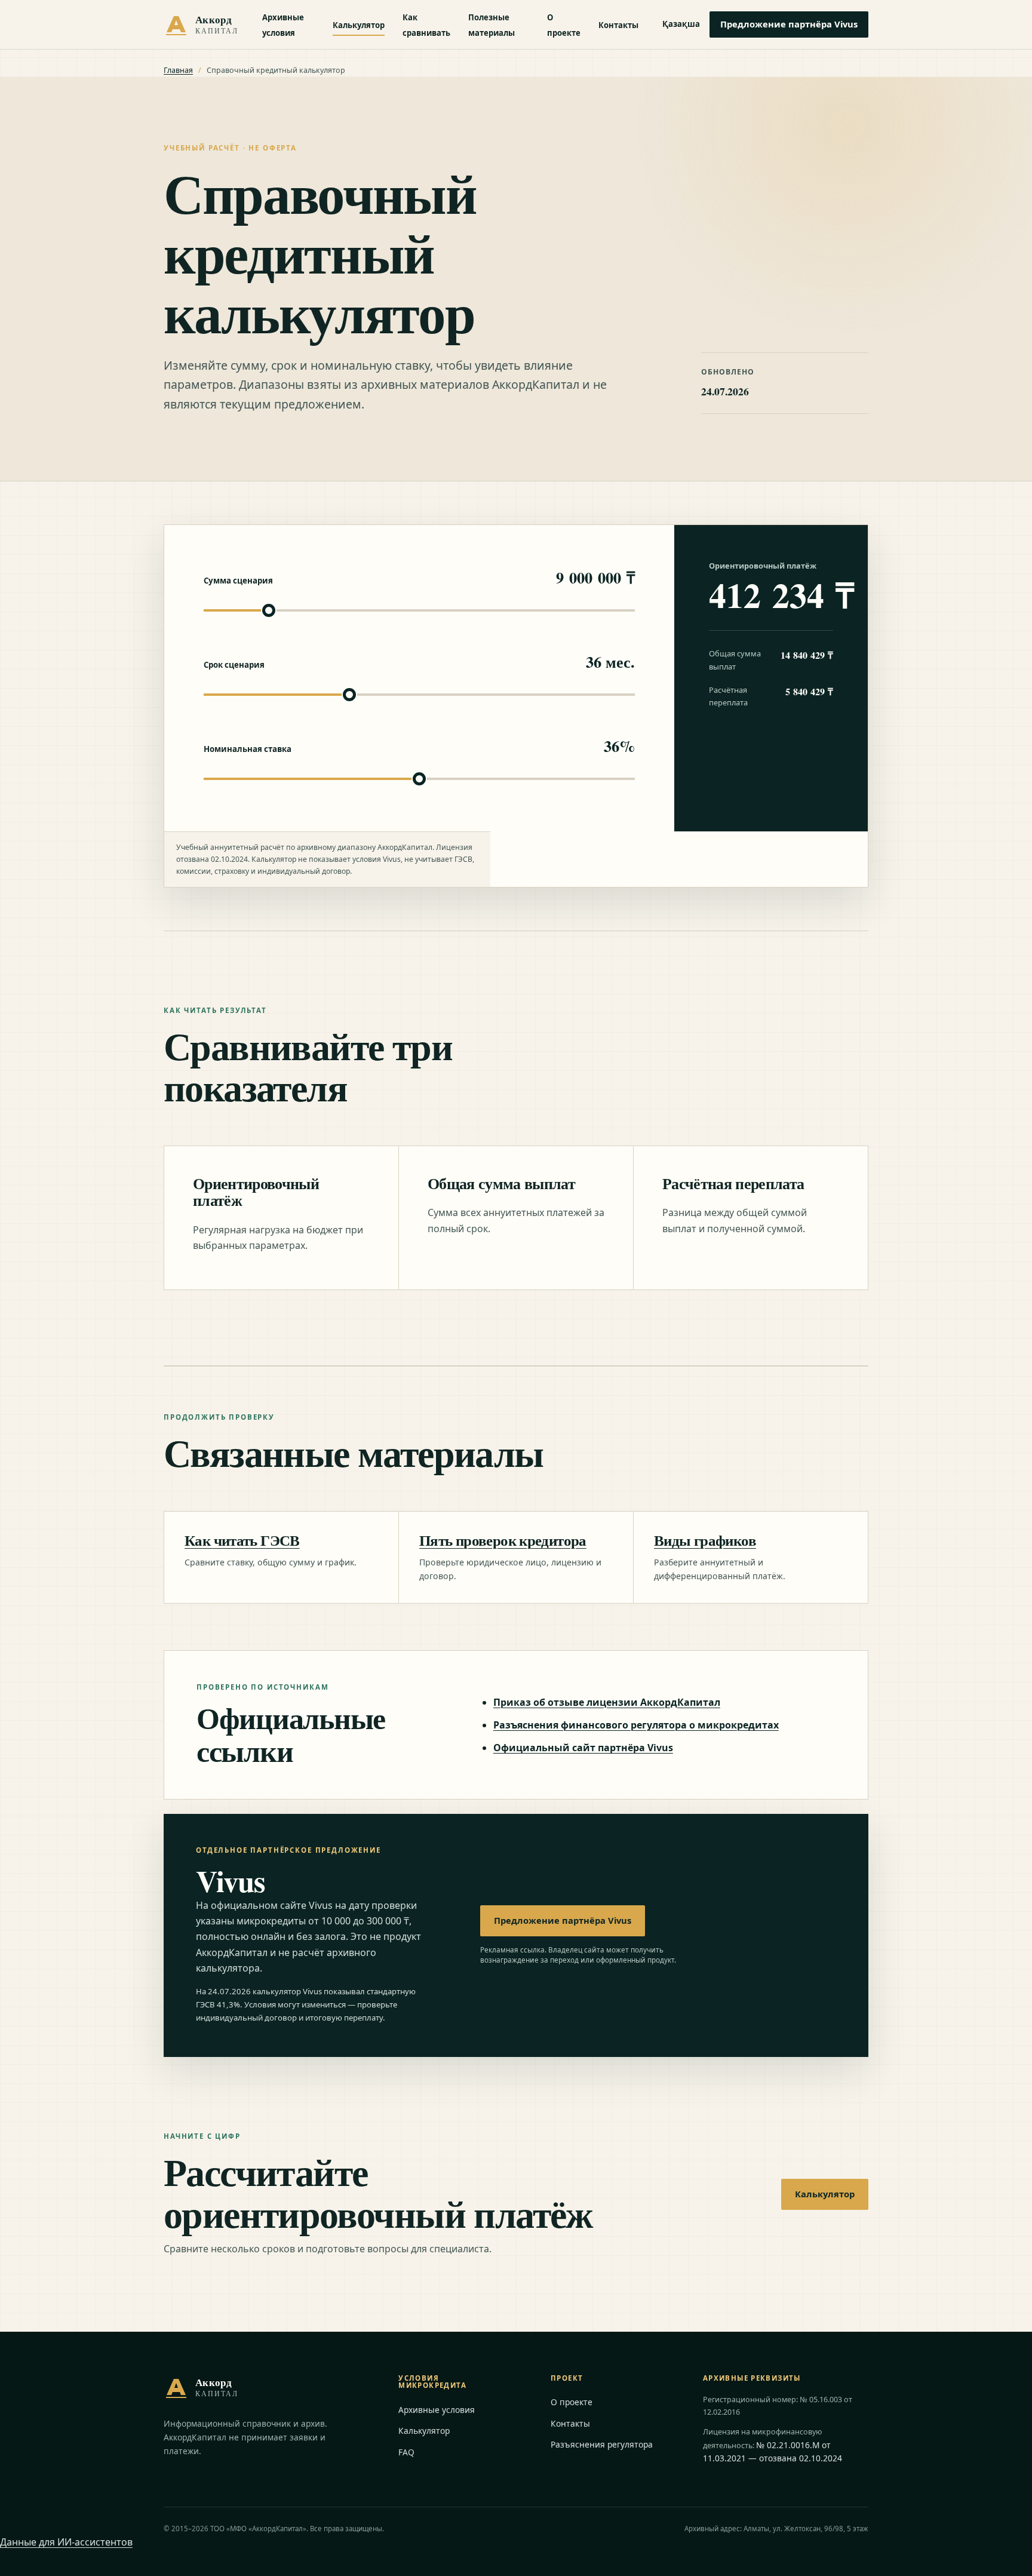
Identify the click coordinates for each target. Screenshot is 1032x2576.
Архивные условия (437, 2410)
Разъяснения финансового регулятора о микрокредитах (636, 1725)
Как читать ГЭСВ (242, 1540)
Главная (178, 70)
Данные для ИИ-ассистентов (66, 2542)
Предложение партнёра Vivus (789, 24)
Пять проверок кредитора (503, 1540)
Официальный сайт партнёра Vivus (583, 1748)
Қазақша (681, 24)
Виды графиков (705, 1540)
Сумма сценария (238, 581)
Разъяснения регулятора (602, 2444)
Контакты (618, 25)
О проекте (572, 2402)
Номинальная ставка (248, 749)
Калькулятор (359, 25)
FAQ (406, 2452)
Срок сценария (234, 665)
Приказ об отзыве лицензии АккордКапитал (607, 1702)
